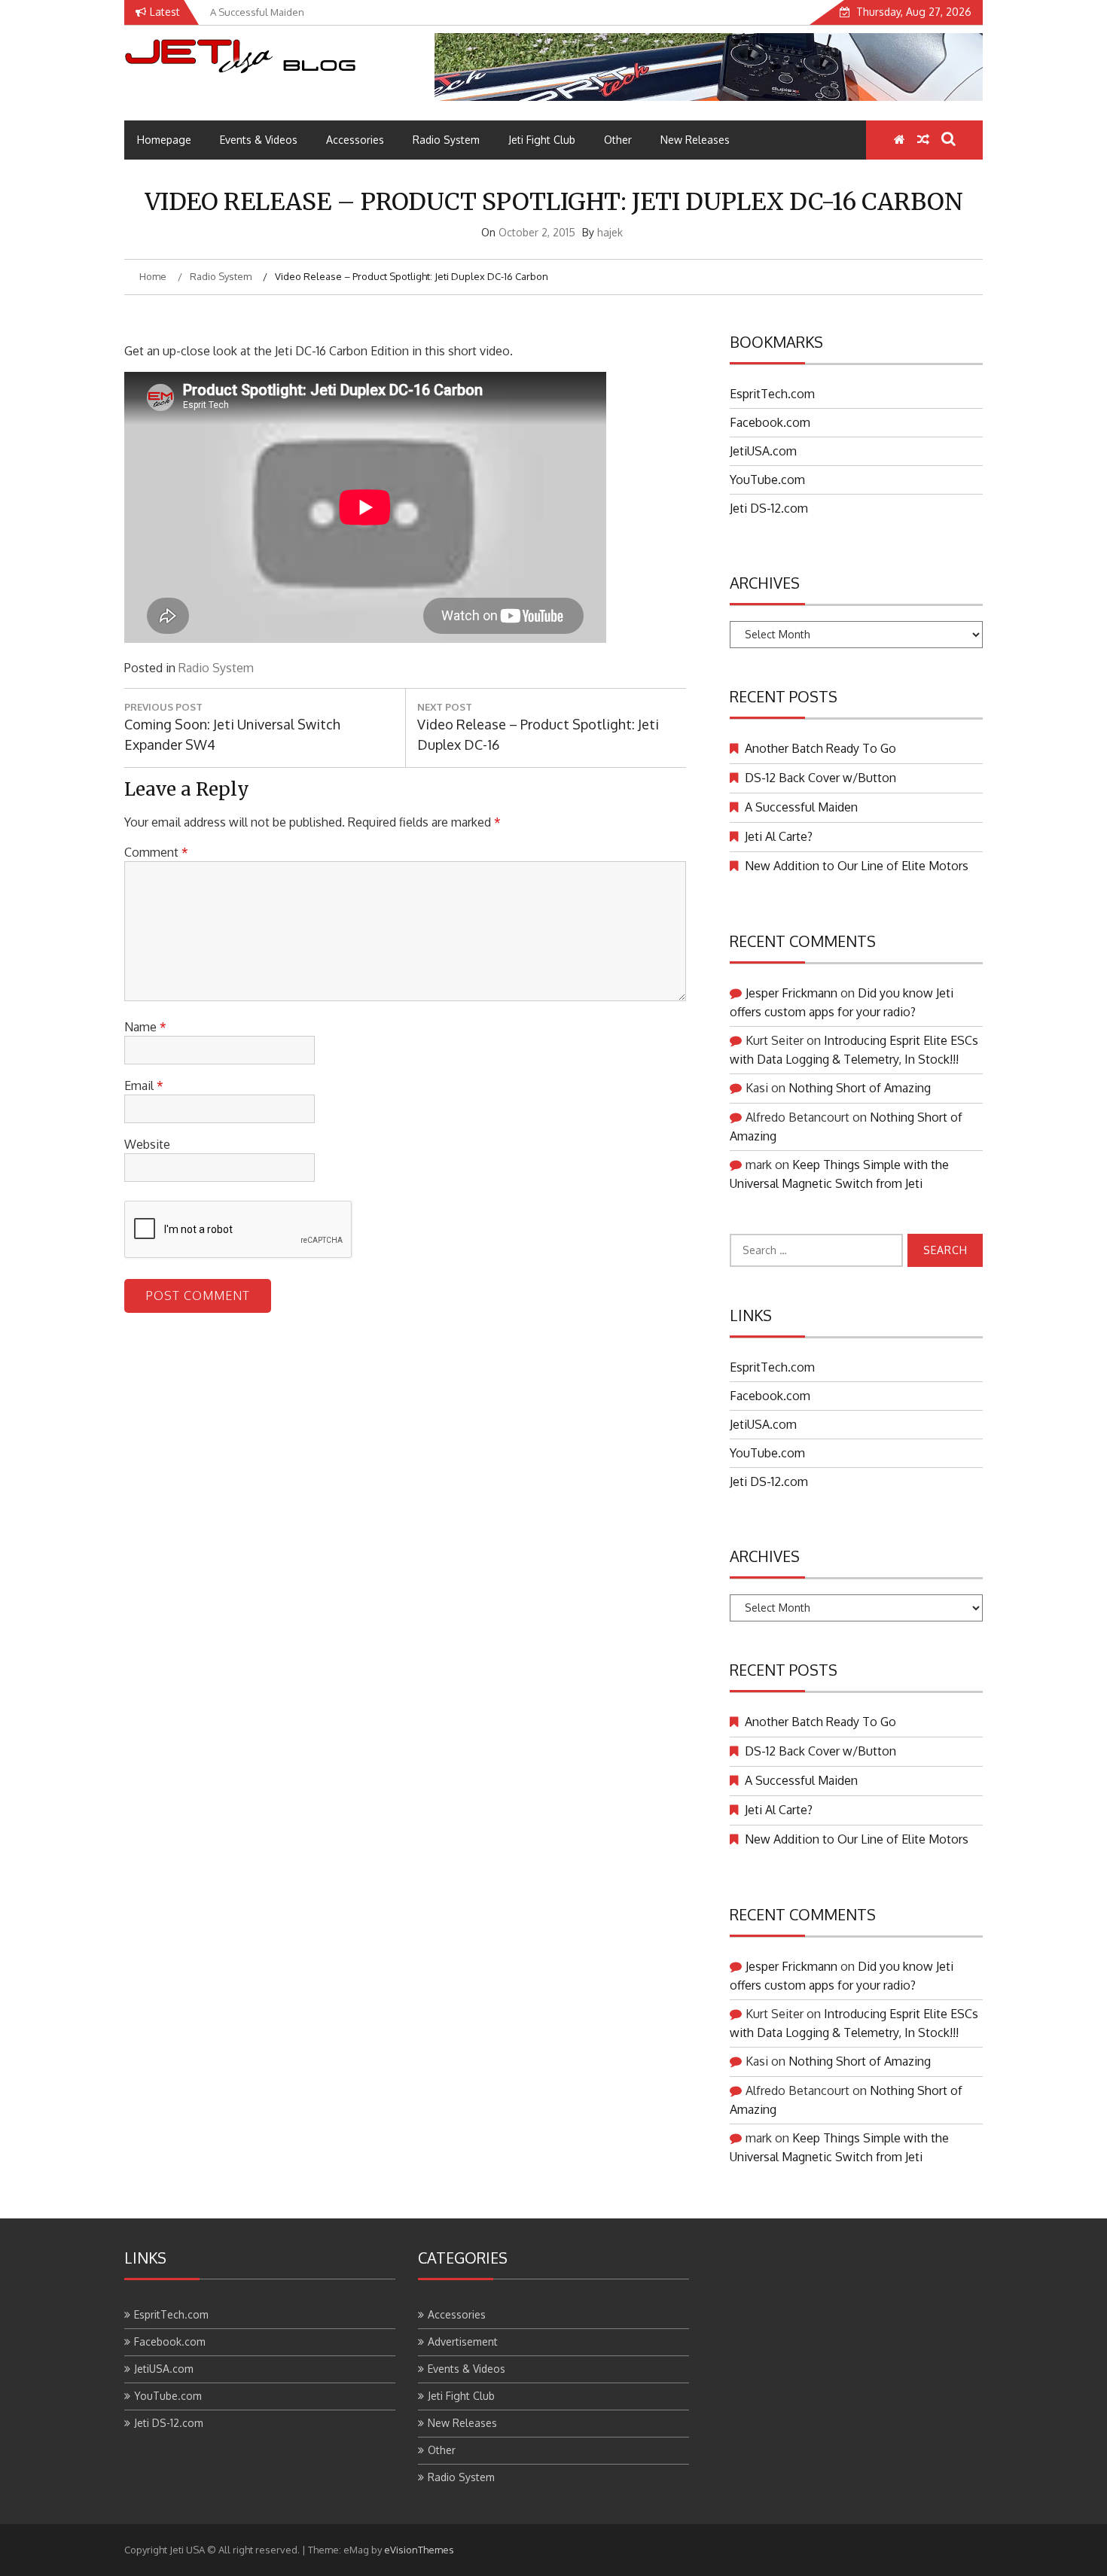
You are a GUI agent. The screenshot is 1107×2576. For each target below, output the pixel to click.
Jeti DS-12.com (769, 508)
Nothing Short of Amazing (860, 1088)
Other (618, 140)
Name (145, 1027)
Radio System (446, 140)
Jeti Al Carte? (779, 836)
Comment (156, 852)
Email (144, 1086)
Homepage (164, 140)
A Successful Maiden (801, 807)
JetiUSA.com (763, 451)
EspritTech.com (772, 394)
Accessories (355, 140)
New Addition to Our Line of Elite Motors (857, 866)
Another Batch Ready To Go (820, 748)
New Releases (695, 140)
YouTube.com (767, 480)
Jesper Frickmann (791, 993)
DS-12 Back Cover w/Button (820, 778)
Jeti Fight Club (542, 140)
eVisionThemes (419, 2550)
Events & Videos (259, 140)
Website (147, 1144)
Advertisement (463, 2342)
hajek (610, 232)
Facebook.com (770, 422)
